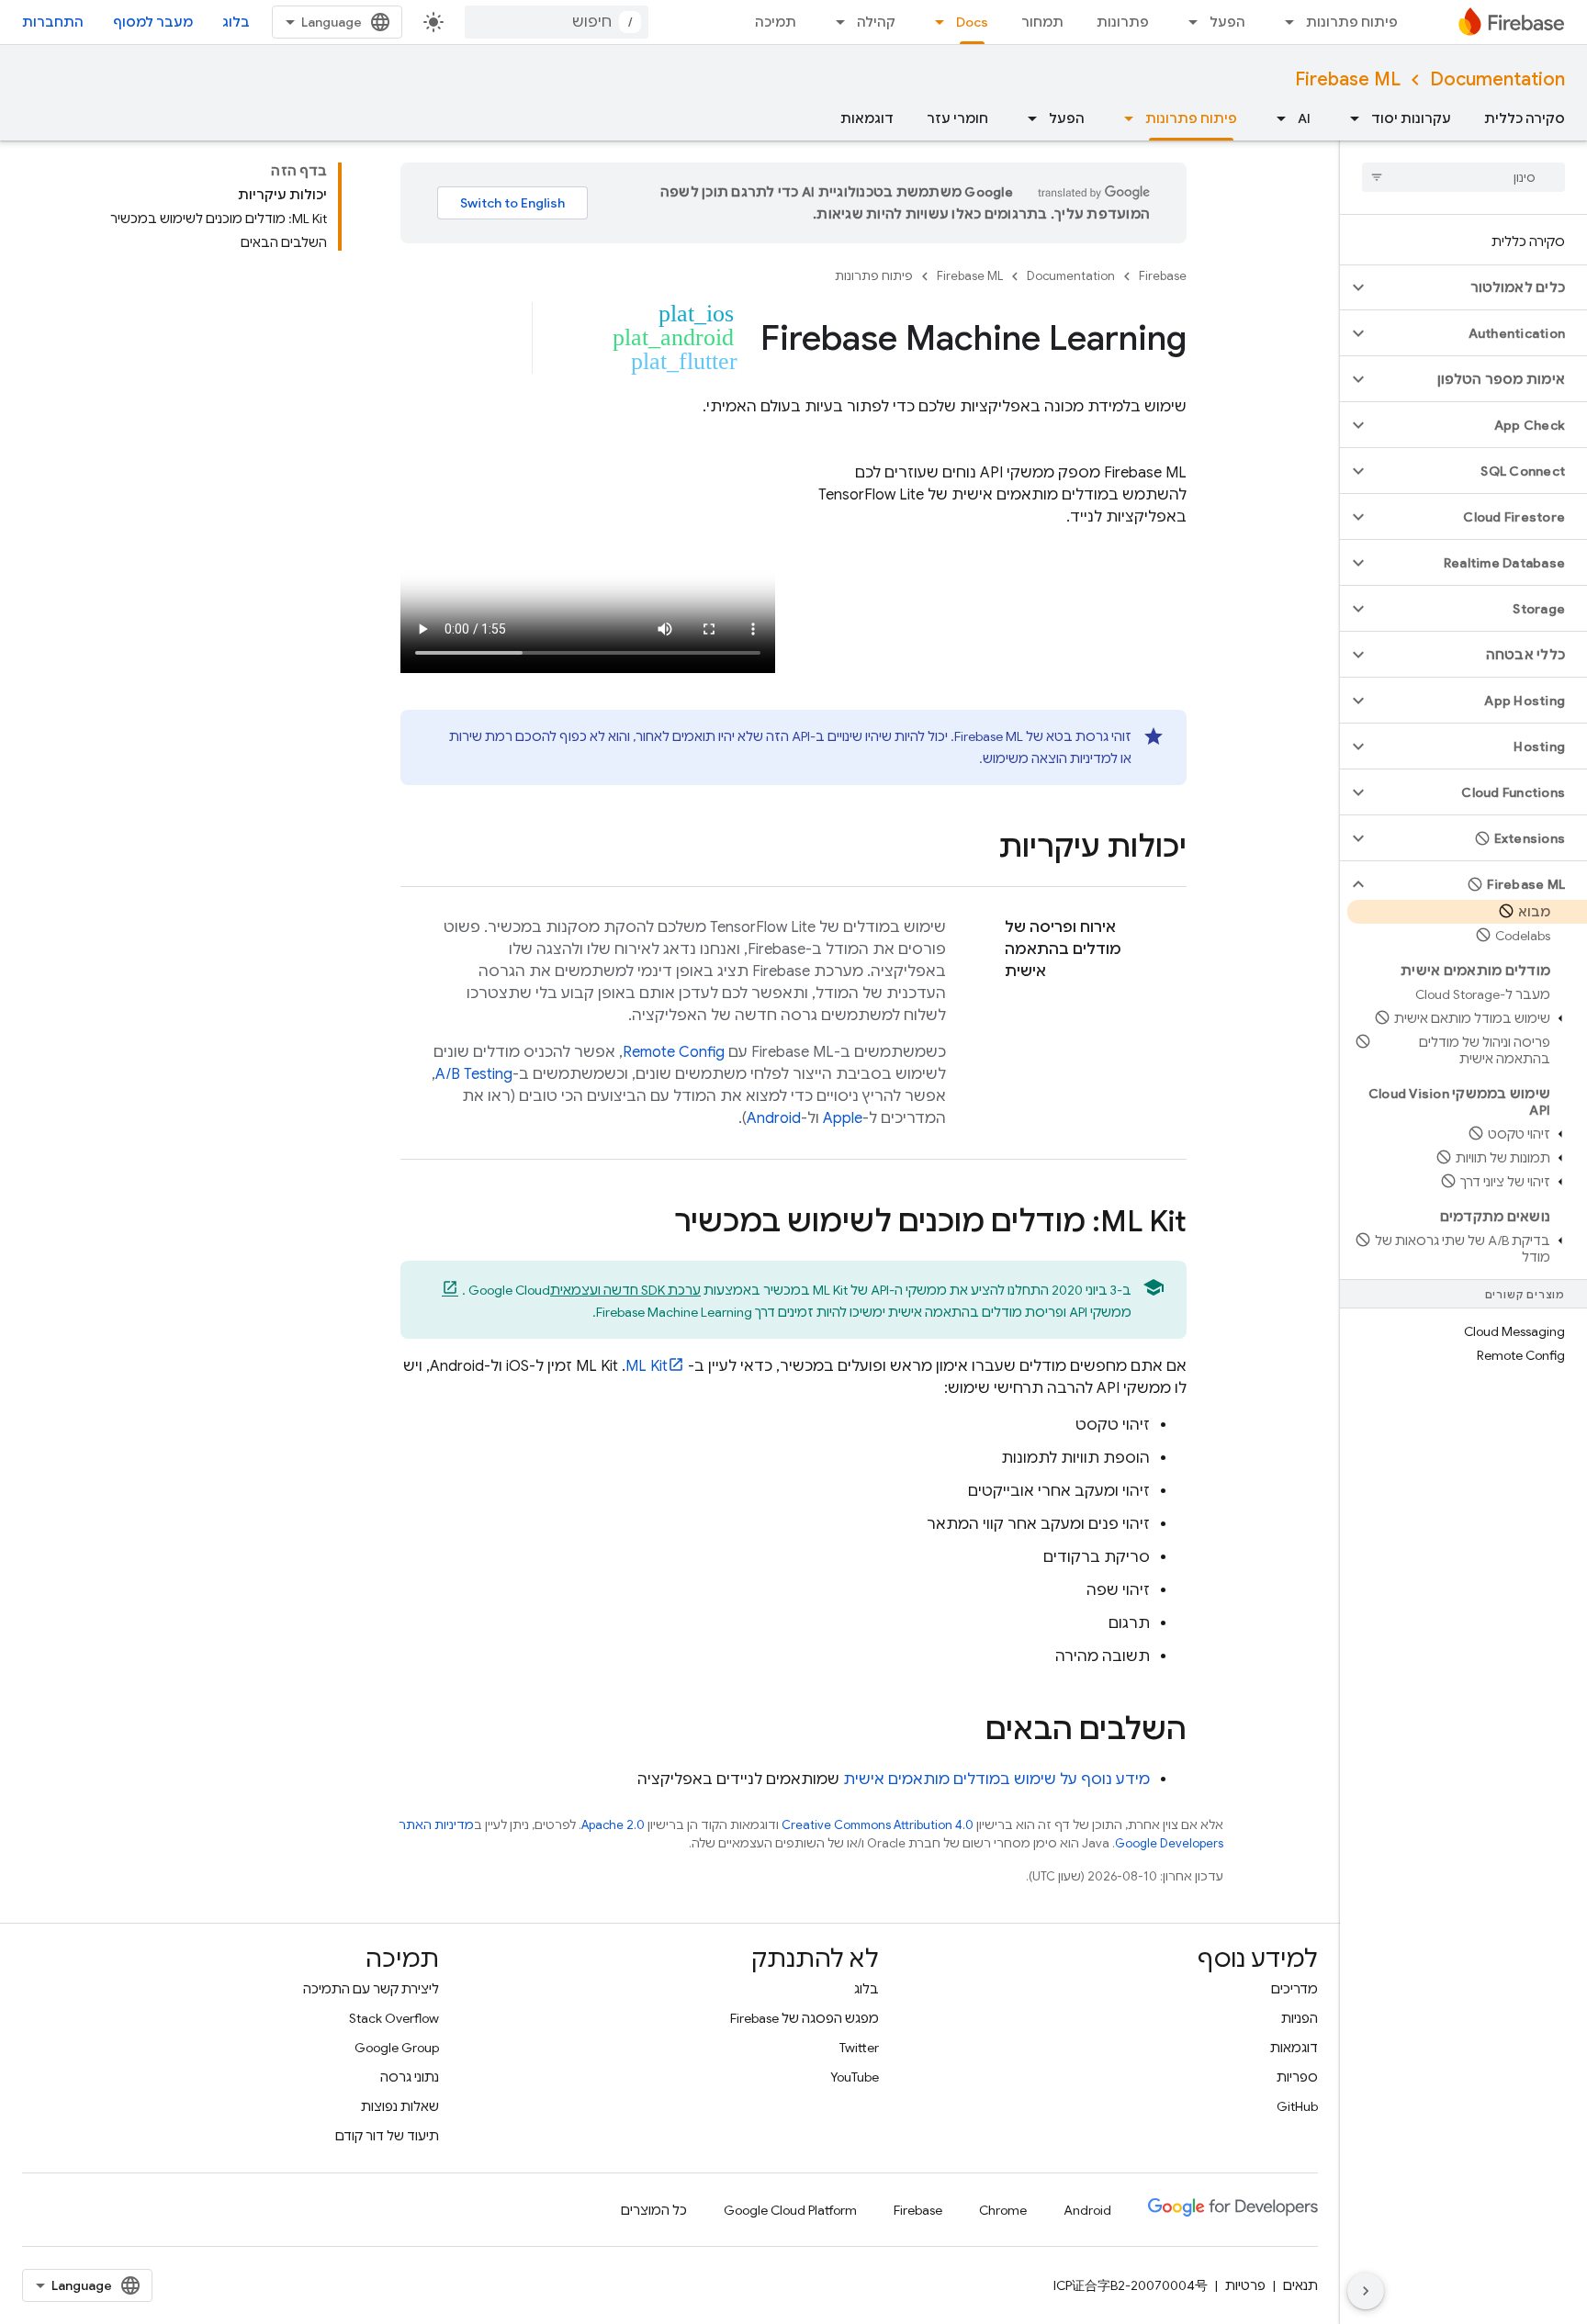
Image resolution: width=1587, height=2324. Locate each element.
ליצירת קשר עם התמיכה (371, 1989)
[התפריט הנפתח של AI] (1276, 118)
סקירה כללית (1525, 118)
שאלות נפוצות (400, 2106)
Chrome (1003, 2210)
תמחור (1042, 22)
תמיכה (776, 22)
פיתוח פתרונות (1352, 22)
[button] (1478, 287)
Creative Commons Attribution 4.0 (878, 1825)
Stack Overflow (394, 2018)
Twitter (859, 2048)
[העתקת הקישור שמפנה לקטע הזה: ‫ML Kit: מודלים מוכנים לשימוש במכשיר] (656, 1223)
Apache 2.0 (613, 1825)
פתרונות (1123, 22)
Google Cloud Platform (790, 2210)
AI (1304, 118)
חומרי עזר (957, 118)
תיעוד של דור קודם (387, 2136)
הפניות (1300, 2018)
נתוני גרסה (410, 2077)
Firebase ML (1348, 79)
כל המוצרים (654, 2210)
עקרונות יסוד (1411, 118)
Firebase (1163, 276)
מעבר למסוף (153, 22)
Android (774, 1118)
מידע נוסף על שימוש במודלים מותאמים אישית (996, 1779)
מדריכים (1294, 1989)
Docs (972, 22)
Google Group (397, 2048)
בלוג (236, 22)
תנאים (1300, 2285)
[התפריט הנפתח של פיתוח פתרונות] (1284, 22)
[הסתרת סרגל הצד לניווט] (1366, 2291)
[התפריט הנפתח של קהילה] (835, 22)
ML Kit (647, 1366)
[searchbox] (1463, 177)
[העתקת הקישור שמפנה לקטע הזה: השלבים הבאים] (967, 1731)
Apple (843, 1118)
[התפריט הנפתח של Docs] (934, 22)
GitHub (1297, 2106)
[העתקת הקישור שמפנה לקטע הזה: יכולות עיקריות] (980, 848)
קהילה (876, 22)
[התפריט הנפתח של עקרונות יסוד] (1349, 118)
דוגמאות (867, 118)
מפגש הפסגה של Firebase (805, 2018)
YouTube (855, 2077)
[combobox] (557, 22)
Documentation (1497, 79)
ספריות (1297, 2077)
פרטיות (1245, 2285)
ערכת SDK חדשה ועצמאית (625, 1290)
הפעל (1227, 22)
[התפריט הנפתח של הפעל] (1187, 22)
